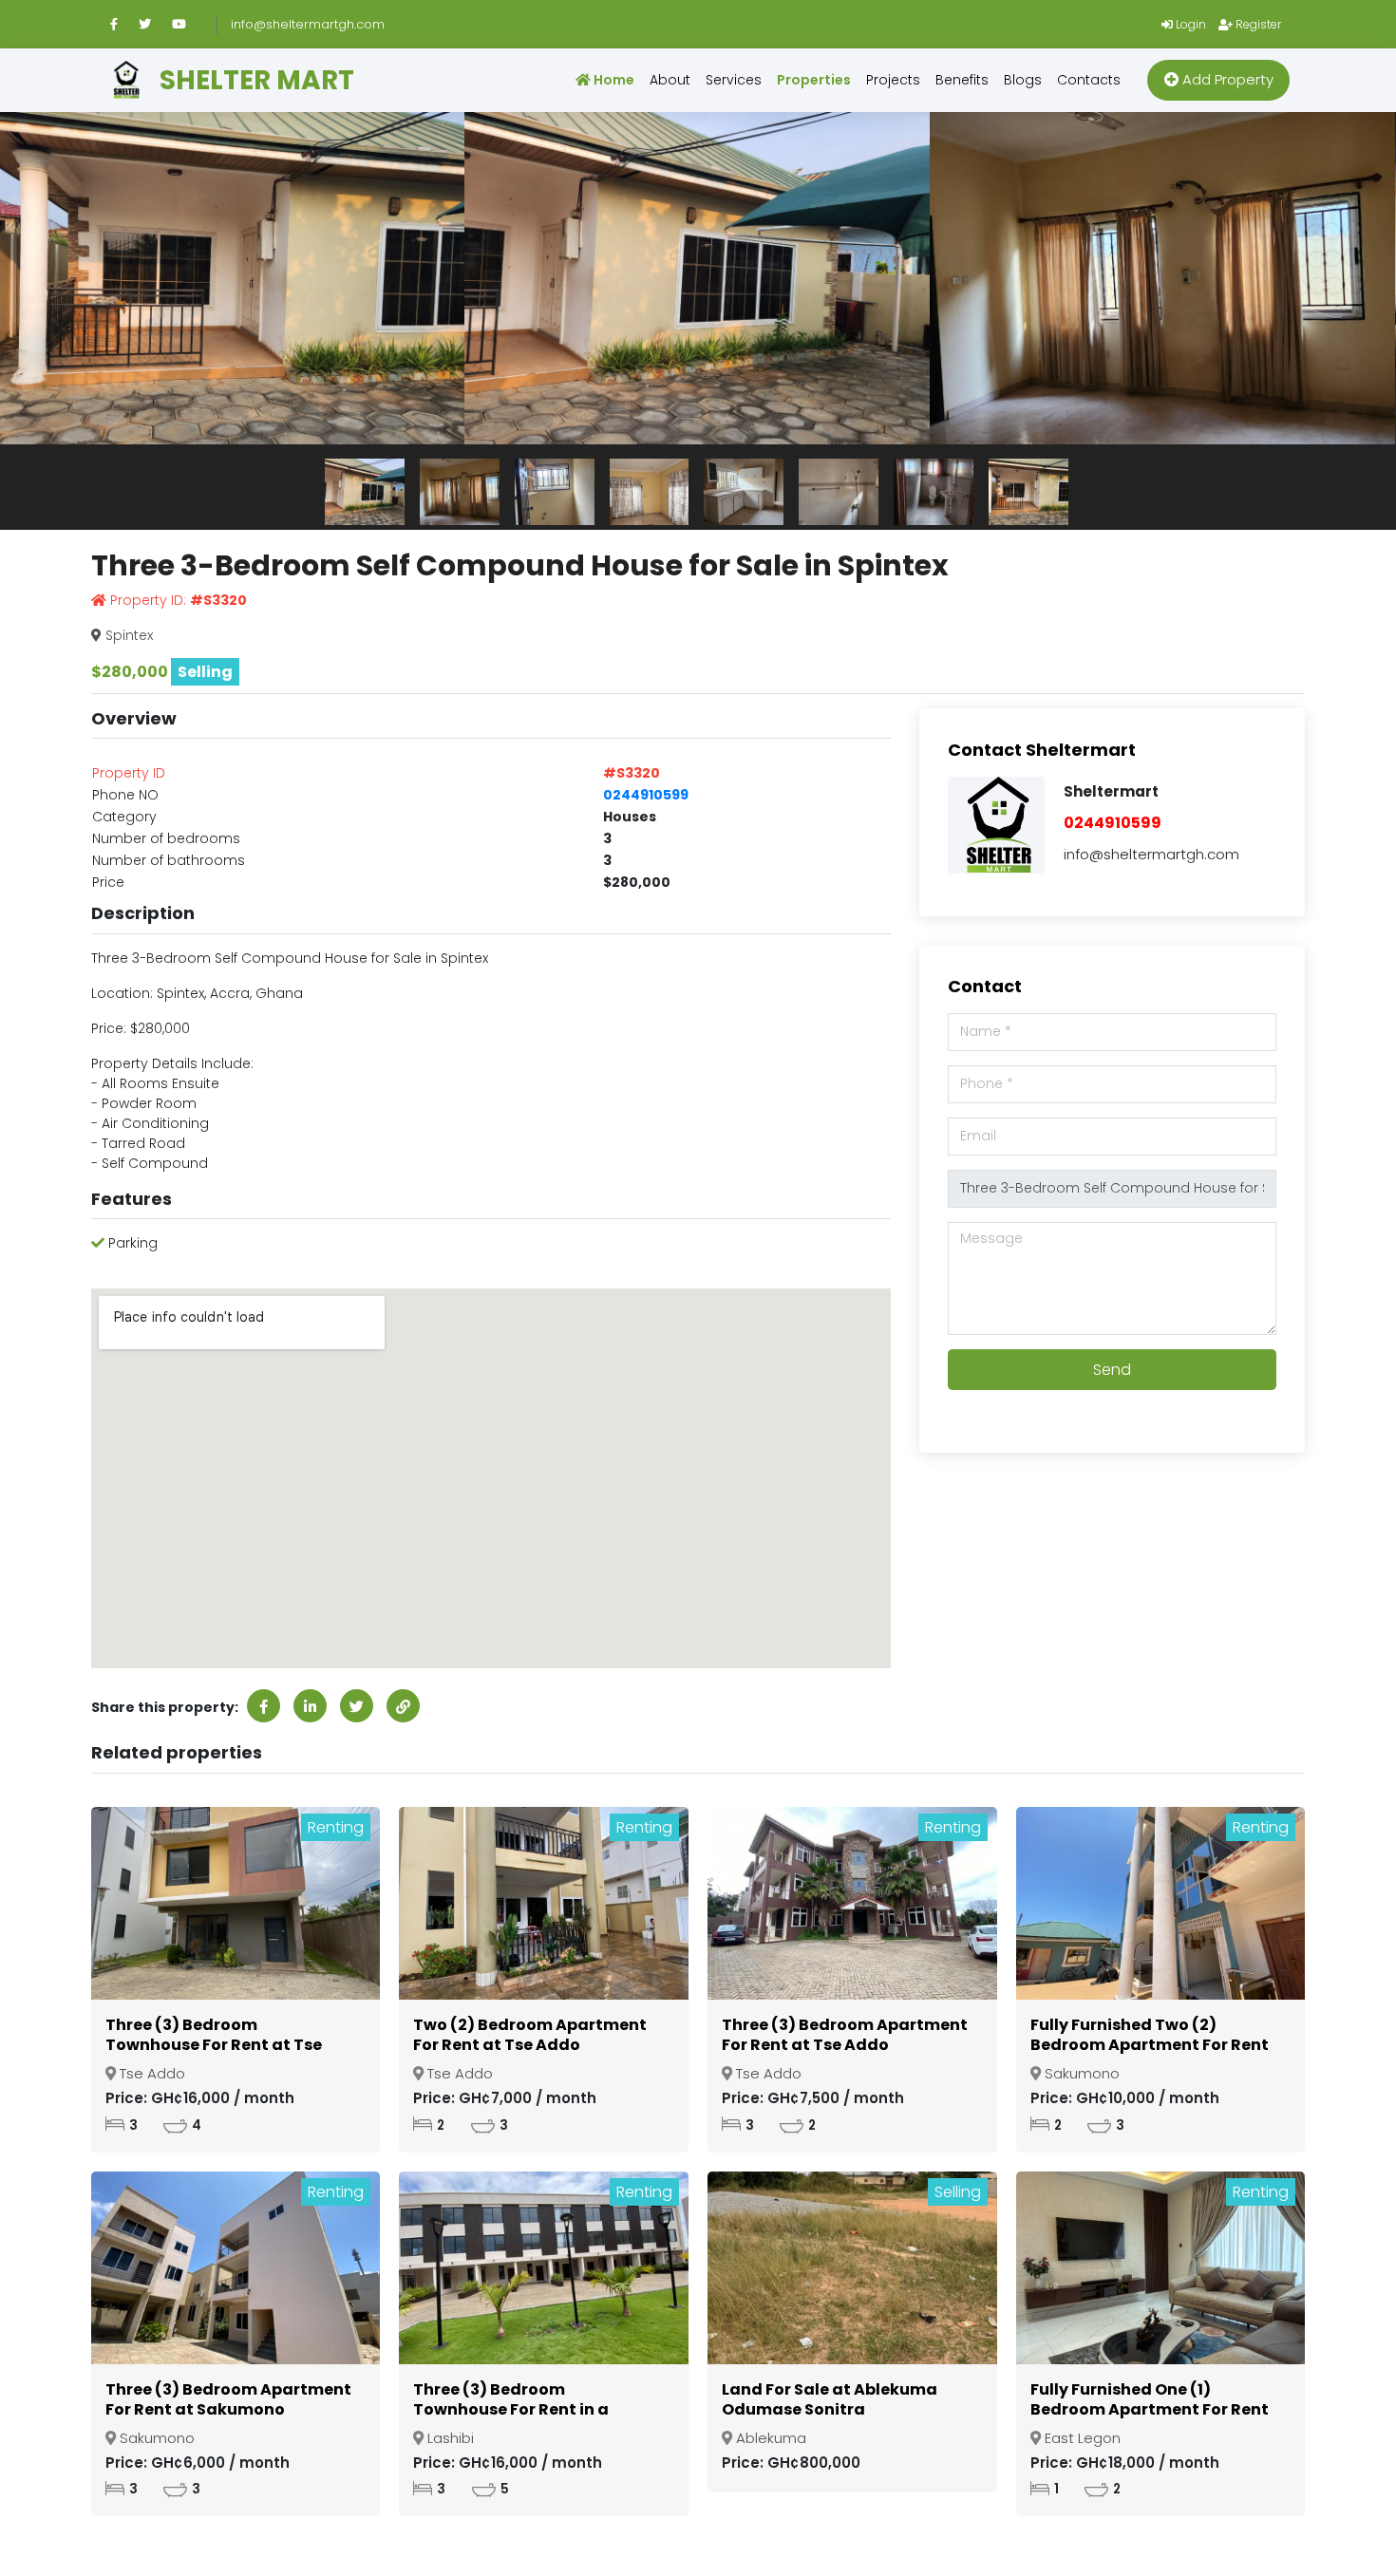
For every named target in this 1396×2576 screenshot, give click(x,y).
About (670, 80)
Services (734, 80)
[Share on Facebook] (264, 1706)
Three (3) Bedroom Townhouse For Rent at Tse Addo (214, 2045)
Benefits (962, 80)
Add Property (1226, 79)
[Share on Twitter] (357, 1706)
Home (613, 80)
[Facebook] (123, 24)
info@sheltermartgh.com (308, 24)
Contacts (1089, 80)
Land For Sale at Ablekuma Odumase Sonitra (830, 2399)
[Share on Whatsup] (403, 1706)
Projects (893, 80)
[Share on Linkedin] (310, 1706)
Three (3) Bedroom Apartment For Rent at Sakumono (228, 2399)
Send (1112, 1370)
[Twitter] (153, 24)
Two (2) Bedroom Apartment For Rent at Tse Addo (530, 2035)
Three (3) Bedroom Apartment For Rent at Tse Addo (845, 2035)
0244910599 (646, 795)
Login (1189, 24)
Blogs (1023, 80)
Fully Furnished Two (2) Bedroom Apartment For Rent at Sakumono (1150, 2045)
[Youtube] (188, 24)
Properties (814, 80)
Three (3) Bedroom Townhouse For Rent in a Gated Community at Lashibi (531, 2409)
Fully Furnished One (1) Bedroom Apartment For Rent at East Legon (1150, 2409)
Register (1257, 24)
